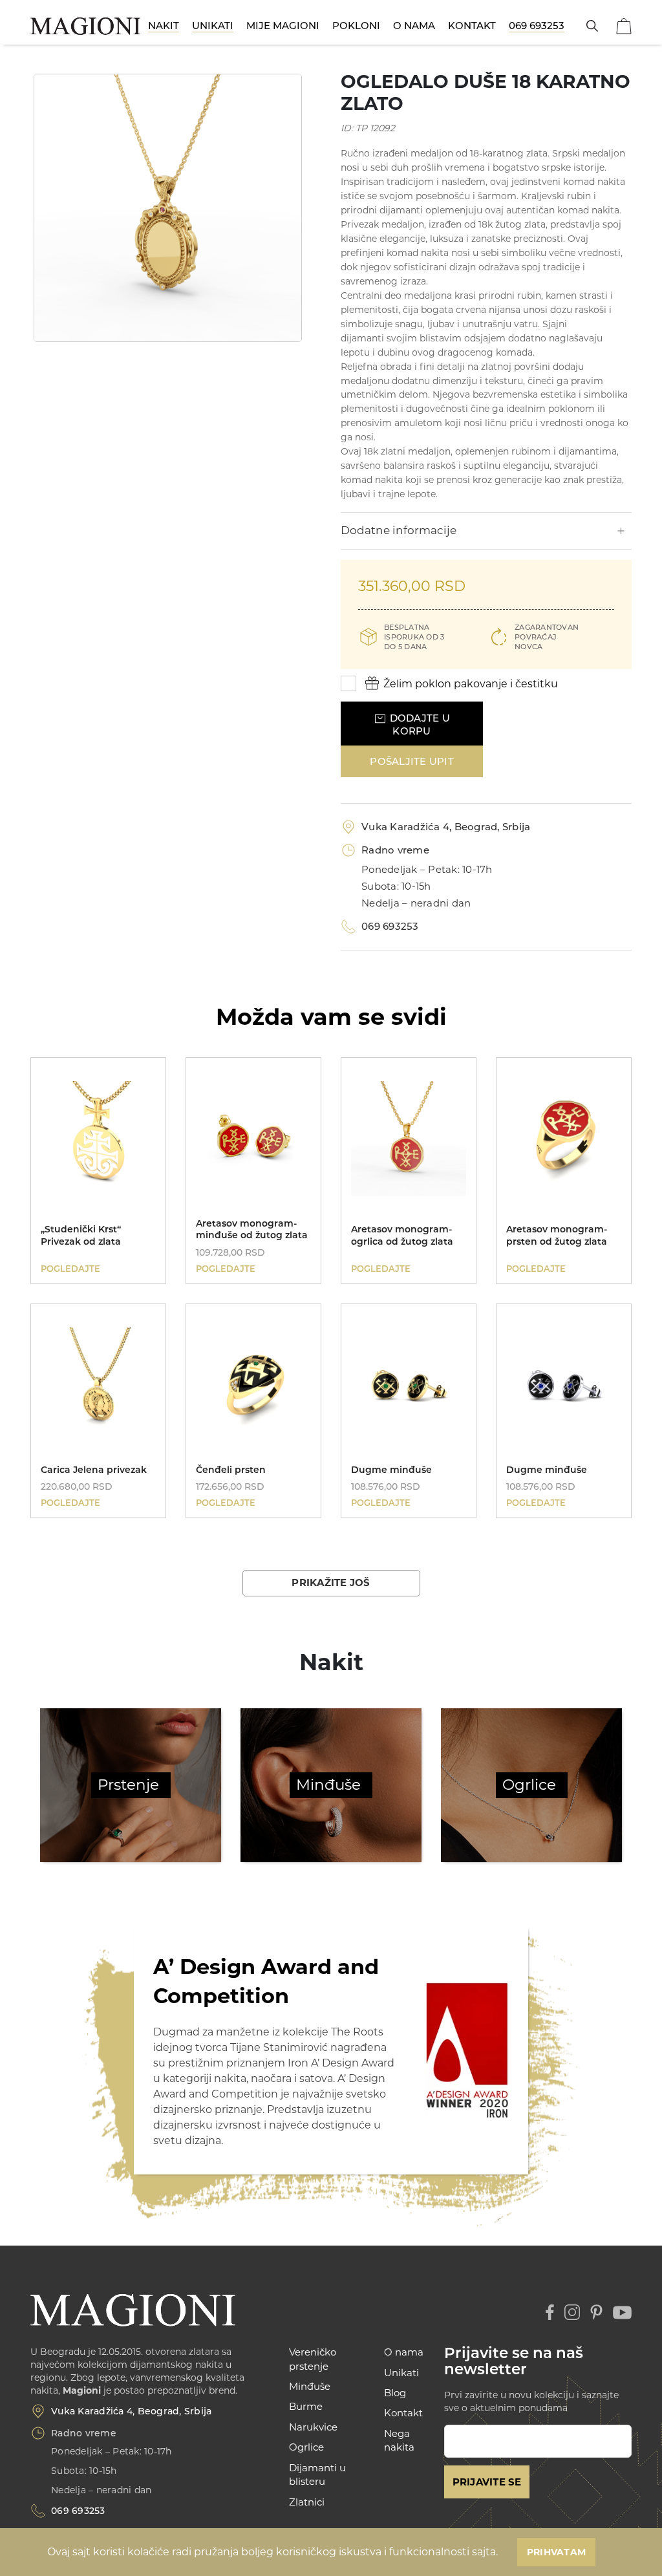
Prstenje (128, 1785)
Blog (395, 2393)
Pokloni (356, 26)
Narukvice (313, 2427)
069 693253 (537, 26)
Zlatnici (307, 2502)
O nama (414, 26)
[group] (168, 208)
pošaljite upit (412, 761)
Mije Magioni (283, 26)
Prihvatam (556, 2552)
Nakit (164, 26)
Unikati (213, 26)
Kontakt (472, 26)
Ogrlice (529, 1785)
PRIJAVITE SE (487, 2482)
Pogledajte (70, 1269)
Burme (306, 2406)
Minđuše (328, 1785)
